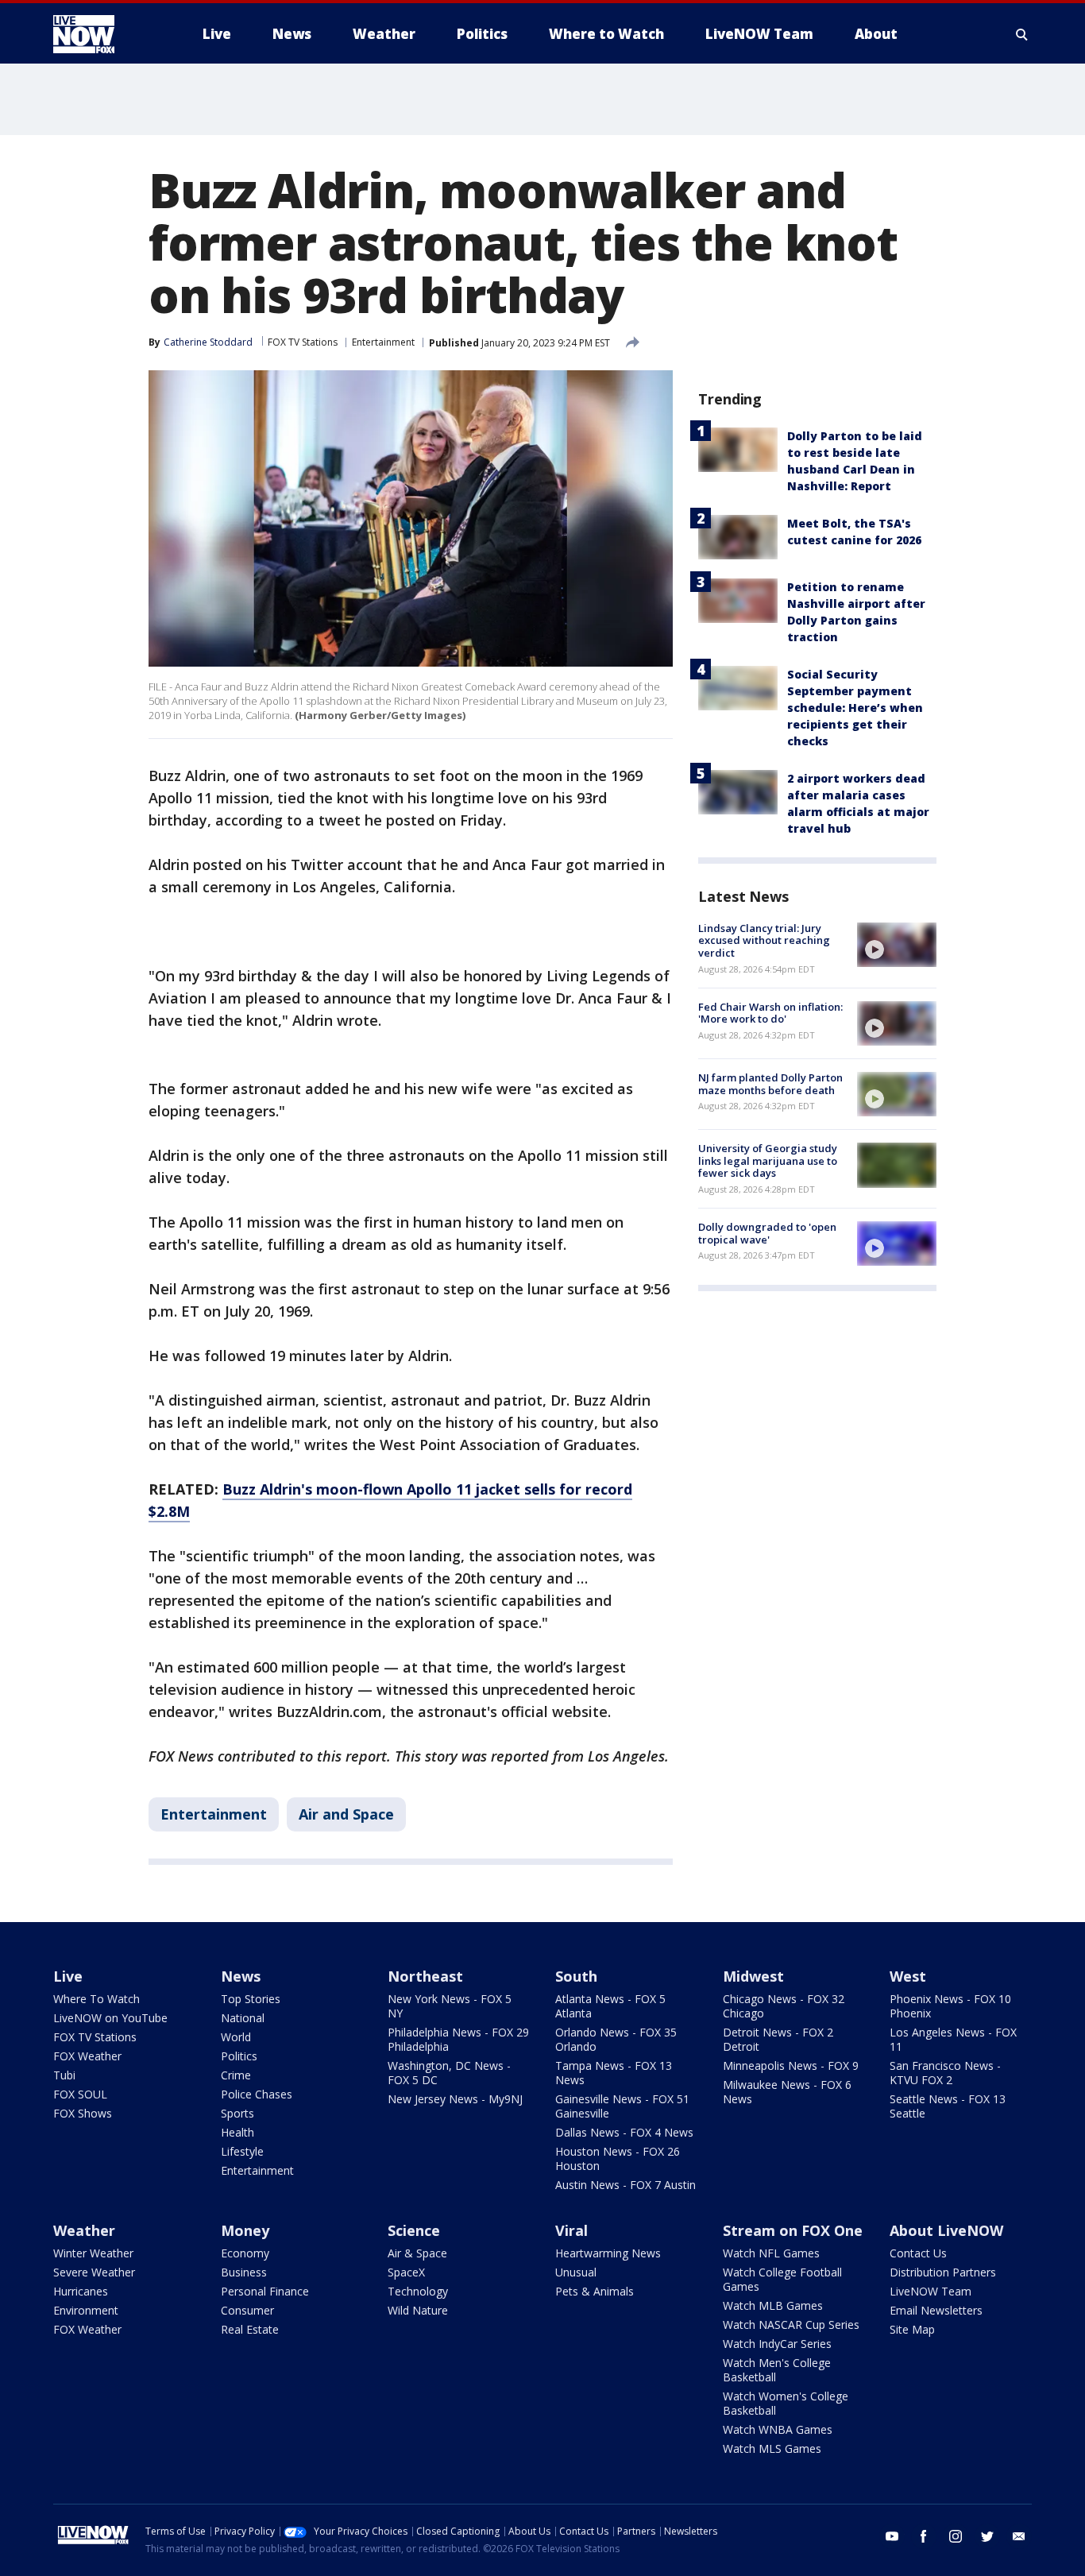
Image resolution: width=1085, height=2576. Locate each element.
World (236, 2037)
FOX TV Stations (303, 342)
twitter (987, 2536)
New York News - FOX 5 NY (450, 2006)
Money (245, 2230)
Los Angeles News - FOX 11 (953, 2039)
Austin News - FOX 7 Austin (626, 2185)
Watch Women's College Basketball (786, 2403)
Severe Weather (94, 2272)
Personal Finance (265, 2291)
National (243, 2018)
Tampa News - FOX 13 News (614, 2073)
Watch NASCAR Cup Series (791, 2325)
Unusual (576, 2272)
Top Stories (251, 1999)
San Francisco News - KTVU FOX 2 (945, 2073)
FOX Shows (83, 2113)
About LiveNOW (946, 2230)
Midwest (753, 1976)
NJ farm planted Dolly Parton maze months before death (770, 1084)
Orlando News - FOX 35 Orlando (616, 2039)
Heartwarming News (608, 2253)
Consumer (247, 2310)
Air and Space (346, 1814)
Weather (84, 2230)
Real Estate (250, 2329)
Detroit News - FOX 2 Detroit (778, 2039)
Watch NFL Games (771, 2253)
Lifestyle (242, 2151)
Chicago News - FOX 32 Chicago (784, 2006)
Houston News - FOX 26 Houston (618, 2158)
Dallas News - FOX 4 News (624, 2132)
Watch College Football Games (782, 2279)
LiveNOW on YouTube (110, 2018)
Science (414, 2230)
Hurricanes (81, 2291)
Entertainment (383, 342)
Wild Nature (418, 2310)
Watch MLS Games (772, 2448)
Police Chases (257, 2094)
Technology (418, 2291)
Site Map (912, 2329)
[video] (897, 945)
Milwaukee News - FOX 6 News (787, 2092)
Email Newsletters (936, 2310)
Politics (239, 2056)
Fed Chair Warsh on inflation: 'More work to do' (770, 1013)
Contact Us (918, 2253)
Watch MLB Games (773, 2305)
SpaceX (406, 2272)
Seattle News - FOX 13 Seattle (948, 2106)
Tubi (64, 2075)
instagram (956, 2536)
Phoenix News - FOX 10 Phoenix (950, 2006)
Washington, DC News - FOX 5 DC (449, 2073)
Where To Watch (97, 1999)
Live (68, 1976)
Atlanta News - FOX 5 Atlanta (610, 2006)
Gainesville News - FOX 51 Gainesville (622, 2106)
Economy (245, 2253)
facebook (924, 2536)
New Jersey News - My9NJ (455, 2099)
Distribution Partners (943, 2272)
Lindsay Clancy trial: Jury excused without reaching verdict (764, 940)
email (1019, 2536)
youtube (892, 2536)
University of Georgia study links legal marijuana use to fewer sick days (768, 1160)
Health (237, 2132)
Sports (237, 2113)
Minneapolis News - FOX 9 (791, 2065)
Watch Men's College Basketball (777, 2370)
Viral (571, 2230)
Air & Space (417, 2253)
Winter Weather (93, 2253)
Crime (236, 2075)
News (241, 1976)
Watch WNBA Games (778, 2429)
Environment (86, 2310)
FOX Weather (87, 2056)
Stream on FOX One (793, 2230)
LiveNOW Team (931, 2291)
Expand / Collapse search (1022, 34)
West (908, 1976)
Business (244, 2272)
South (576, 1976)
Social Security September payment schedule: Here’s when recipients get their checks (855, 708)
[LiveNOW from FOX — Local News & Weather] (106, 34)
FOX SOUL (80, 2094)
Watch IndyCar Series (777, 2344)
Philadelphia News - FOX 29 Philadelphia (458, 2039)
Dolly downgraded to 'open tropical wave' (767, 1233)
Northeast (425, 1976)
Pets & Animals (595, 2291)
